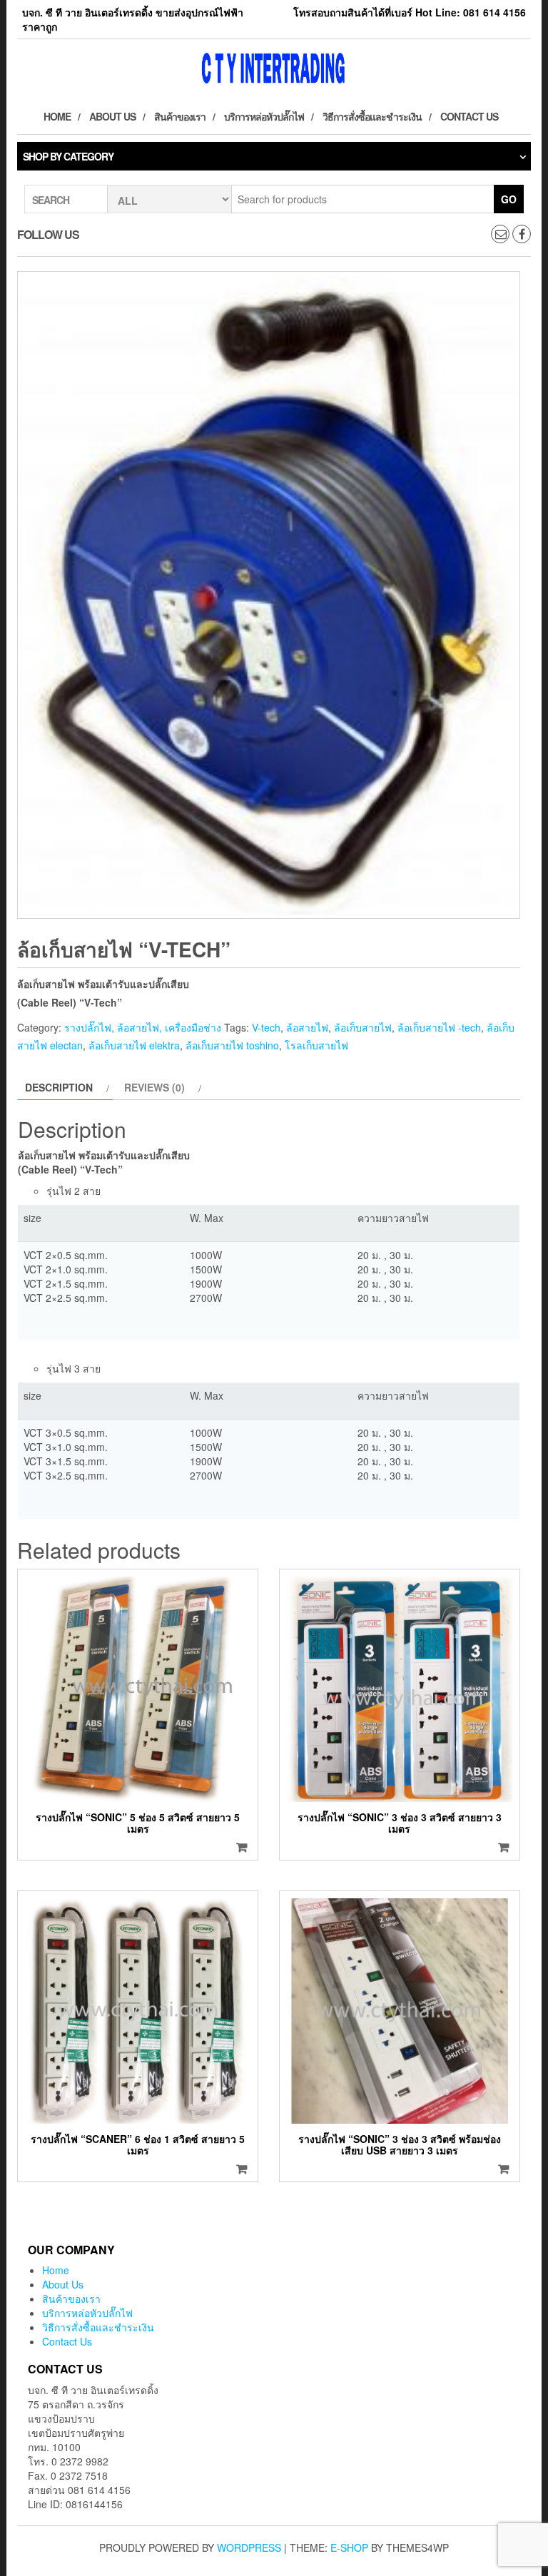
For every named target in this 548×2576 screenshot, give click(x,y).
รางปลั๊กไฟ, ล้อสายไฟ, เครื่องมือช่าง (143, 1027)
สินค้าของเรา (180, 116)
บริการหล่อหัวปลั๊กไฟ (264, 116)
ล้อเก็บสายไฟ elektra (134, 1045)
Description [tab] (59, 1087)
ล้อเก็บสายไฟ (363, 1027)
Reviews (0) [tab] (154, 1087)
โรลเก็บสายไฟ (316, 1045)
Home (57, 116)
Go (509, 199)
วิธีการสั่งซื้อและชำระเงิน (372, 116)
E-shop (349, 2547)
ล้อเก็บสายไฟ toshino (232, 1045)
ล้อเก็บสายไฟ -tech (439, 1027)
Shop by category (68, 156)
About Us (112, 116)
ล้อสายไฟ (307, 1027)
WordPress (249, 2547)
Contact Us (469, 116)
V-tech (266, 1027)
